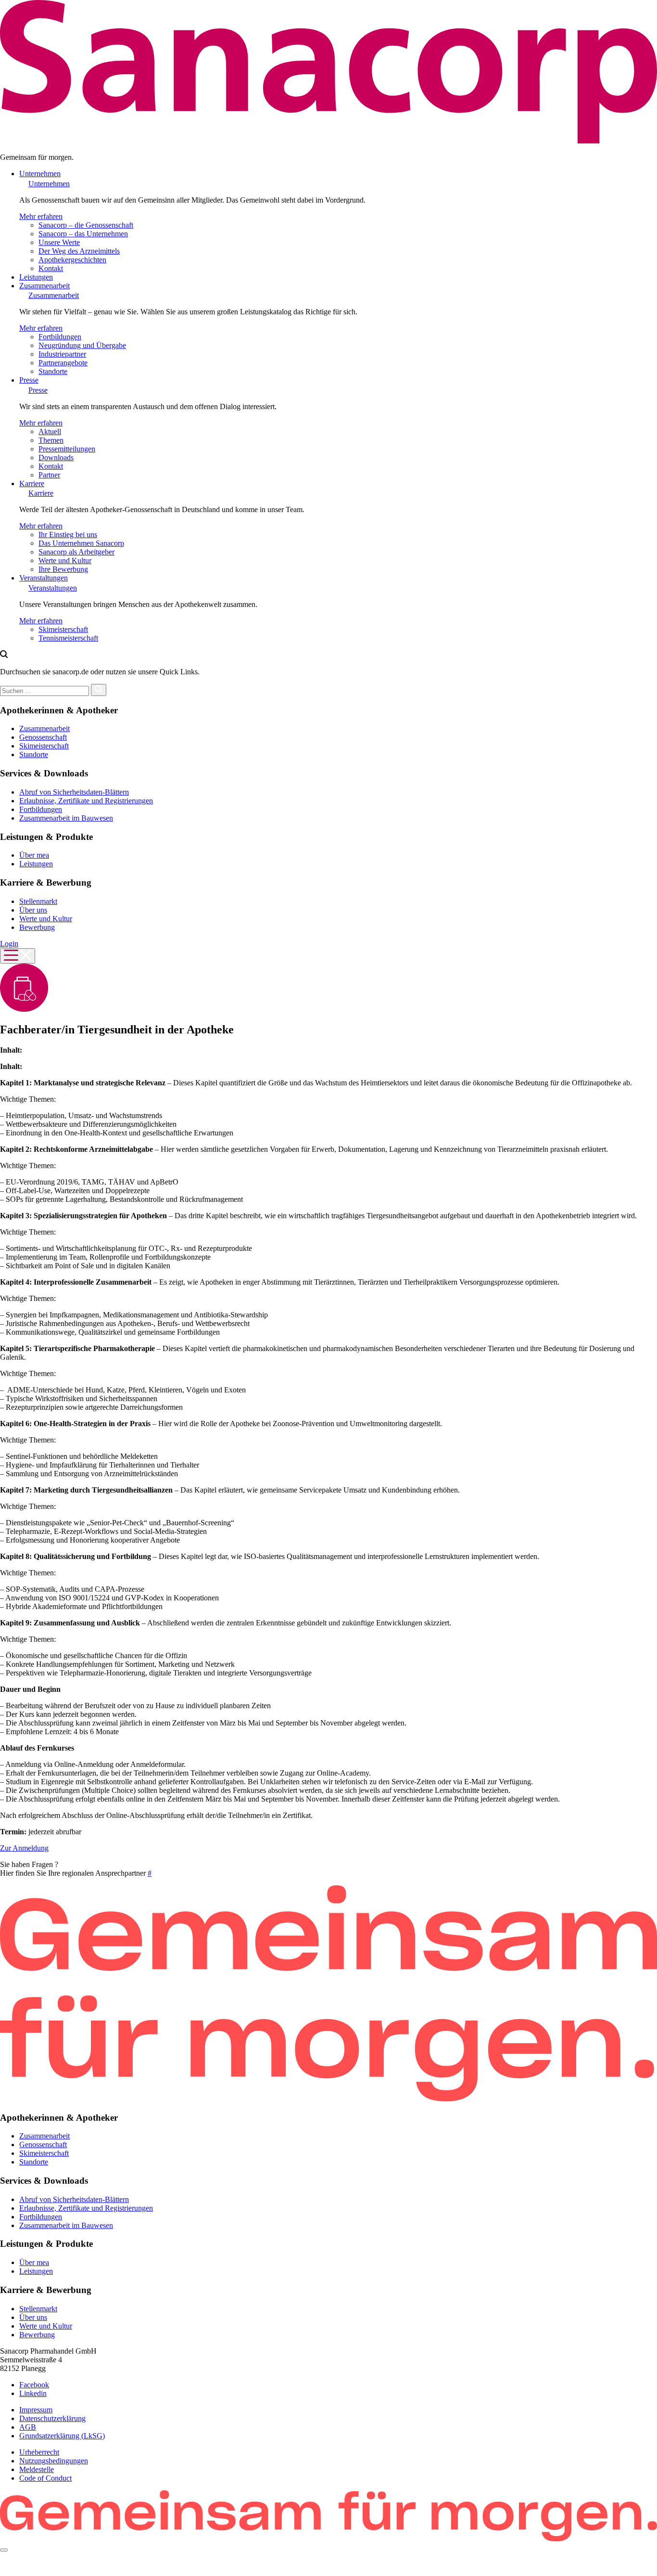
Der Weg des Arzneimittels (79, 251)
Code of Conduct (45, 2478)
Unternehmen (40, 174)
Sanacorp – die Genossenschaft (86, 225)
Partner (49, 475)
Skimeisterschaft (63, 629)
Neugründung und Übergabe (82, 345)
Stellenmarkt (38, 901)
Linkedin (33, 2393)
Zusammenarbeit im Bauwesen (66, 818)
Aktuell (50, 431)
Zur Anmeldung (24, 1848)
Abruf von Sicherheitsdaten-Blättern (74, 792)
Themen (51, 440)
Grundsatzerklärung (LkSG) (62, 2436)
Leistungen (36, 277)
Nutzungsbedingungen (54, 2461)
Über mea (34, 855)
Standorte (53, 371)
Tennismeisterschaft (68, 638)
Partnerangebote (63, 363)
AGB (28, 2427)
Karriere (32, 483)
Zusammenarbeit (44, 286)
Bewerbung (37, 927)
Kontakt (51, 268)
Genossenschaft (43, 737)
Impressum (36, 2410)
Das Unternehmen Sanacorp (81, 543)
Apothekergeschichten (72, 260)
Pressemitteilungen (67, 449)
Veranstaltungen (44, 578)
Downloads (56, 457)
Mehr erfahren (41, 216)
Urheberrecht (39, 2452)
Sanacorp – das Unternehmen (83, 234)
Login (9, 944)
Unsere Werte (59, 242)
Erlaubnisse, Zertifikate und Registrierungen (86, 801)
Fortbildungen (60, 337)
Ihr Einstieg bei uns (68, 535)
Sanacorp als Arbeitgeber (76, 552)
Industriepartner (62, 354)
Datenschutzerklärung (52, 2418)
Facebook (34, 2385)
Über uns (33, 910)
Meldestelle (37, 2469)
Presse (29, 380)
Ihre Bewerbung (63, 569)
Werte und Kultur (65, 560)
